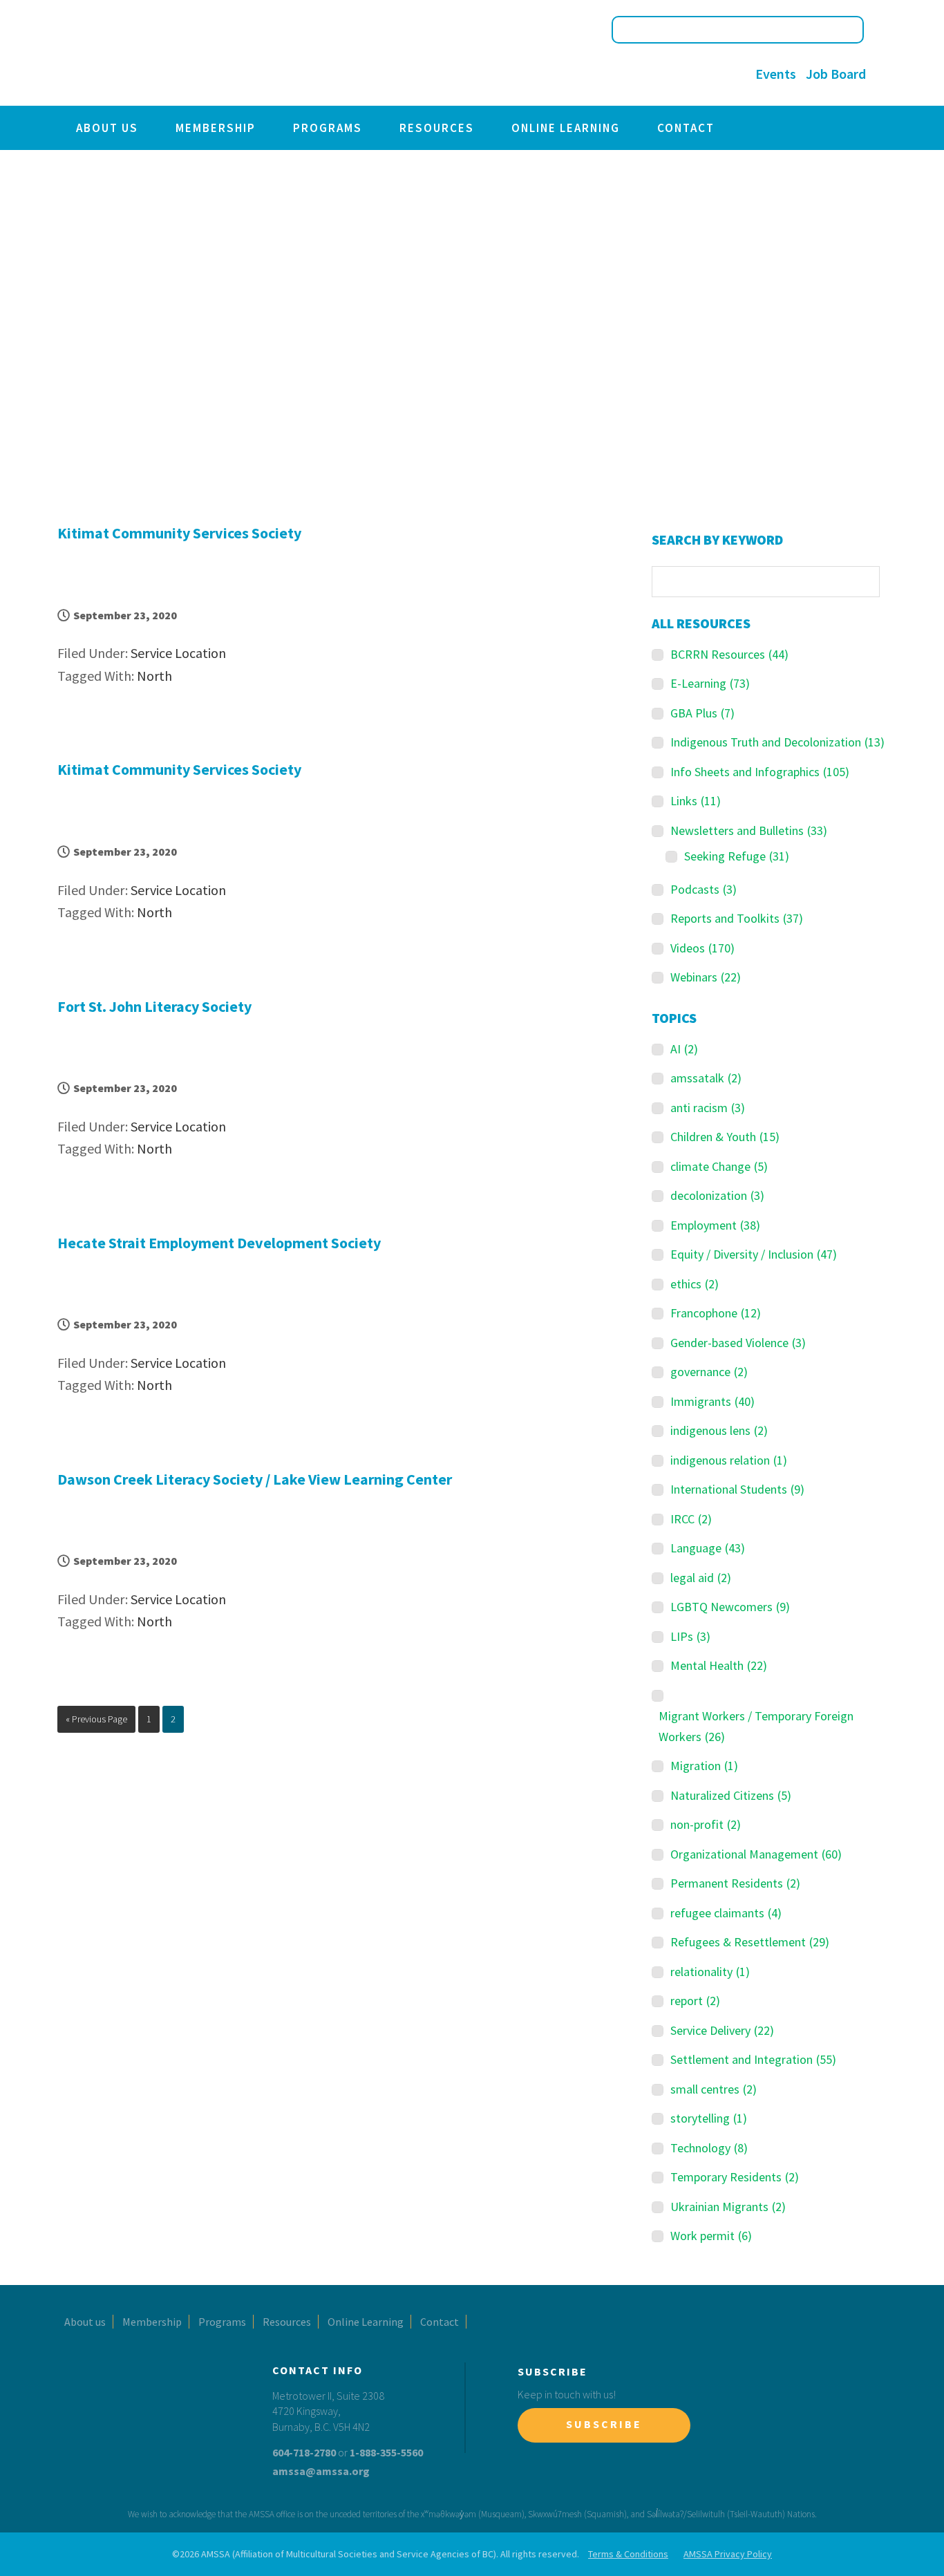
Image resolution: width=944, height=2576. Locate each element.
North (154, 676)
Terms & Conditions (628, 2554)
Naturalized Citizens (731, 1795)
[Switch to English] (588, 75)
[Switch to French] (614, 75)
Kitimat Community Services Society (179, 533)
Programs (328, 128)
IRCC (691, 1519)
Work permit (711, 2236)
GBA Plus (702, 713)
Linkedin (701, 74)
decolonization (717, 1195)
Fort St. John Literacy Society (154, 1006)
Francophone (716, 1313)
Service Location (178, 653)
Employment (715, 1225)
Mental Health (719, 1665)
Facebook (644, 74)
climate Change (719, 1166)
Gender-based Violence (738, 1343)
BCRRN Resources (729, 654)
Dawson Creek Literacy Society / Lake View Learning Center (255, 1479)
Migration (704, 1766)
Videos (702, 948)
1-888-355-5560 (386, 2452)
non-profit (706, 1824)
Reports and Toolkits (737, 918)
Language (708, 1548)
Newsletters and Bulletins (749, 830)
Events (776, 74)
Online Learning (566, 128)
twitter (673, 74)
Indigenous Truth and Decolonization (777, 742)
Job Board (836, 74)
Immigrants (712, 1401)
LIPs (690, 1636)
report (695, 2001)
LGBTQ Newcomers (730, 1607)
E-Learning (710, 683)
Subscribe (604, 2424)
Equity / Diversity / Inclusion (754, 1254)
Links (696, 801)
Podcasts (704, 889)
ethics (695, 1284)
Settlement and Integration (753, 2059)
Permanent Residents (735, 1883)
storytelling (709, 2118)
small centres (714, 2089)
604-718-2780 (304, 2452)
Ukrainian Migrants (728, 2207)
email (729, 74)
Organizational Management (756, 1854)
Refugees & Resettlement (750, 1942)
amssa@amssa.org (321, 2471)
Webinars (706, 977)
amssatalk (706, 1078)
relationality (710, 1972)
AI (684, 1049)
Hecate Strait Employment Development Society (219, 1243)
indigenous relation (729, 1460)
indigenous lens (719, 1430)
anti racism (708, 1108)
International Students (737, 1489)
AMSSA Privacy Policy (728, 2554)
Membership (216, 128)
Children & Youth (725, 1137)
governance (709, 1372)
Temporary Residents (735, 2177)
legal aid (701, 1578)
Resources (437, 128)
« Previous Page (96, 1722)
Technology (709, 2148)
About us (107, 128)
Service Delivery (722, 2030)
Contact (686, 128)
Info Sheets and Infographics (760, 772)
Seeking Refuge (737, 856)
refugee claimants (726, 1913)
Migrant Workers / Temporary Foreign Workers (756, 1726)
